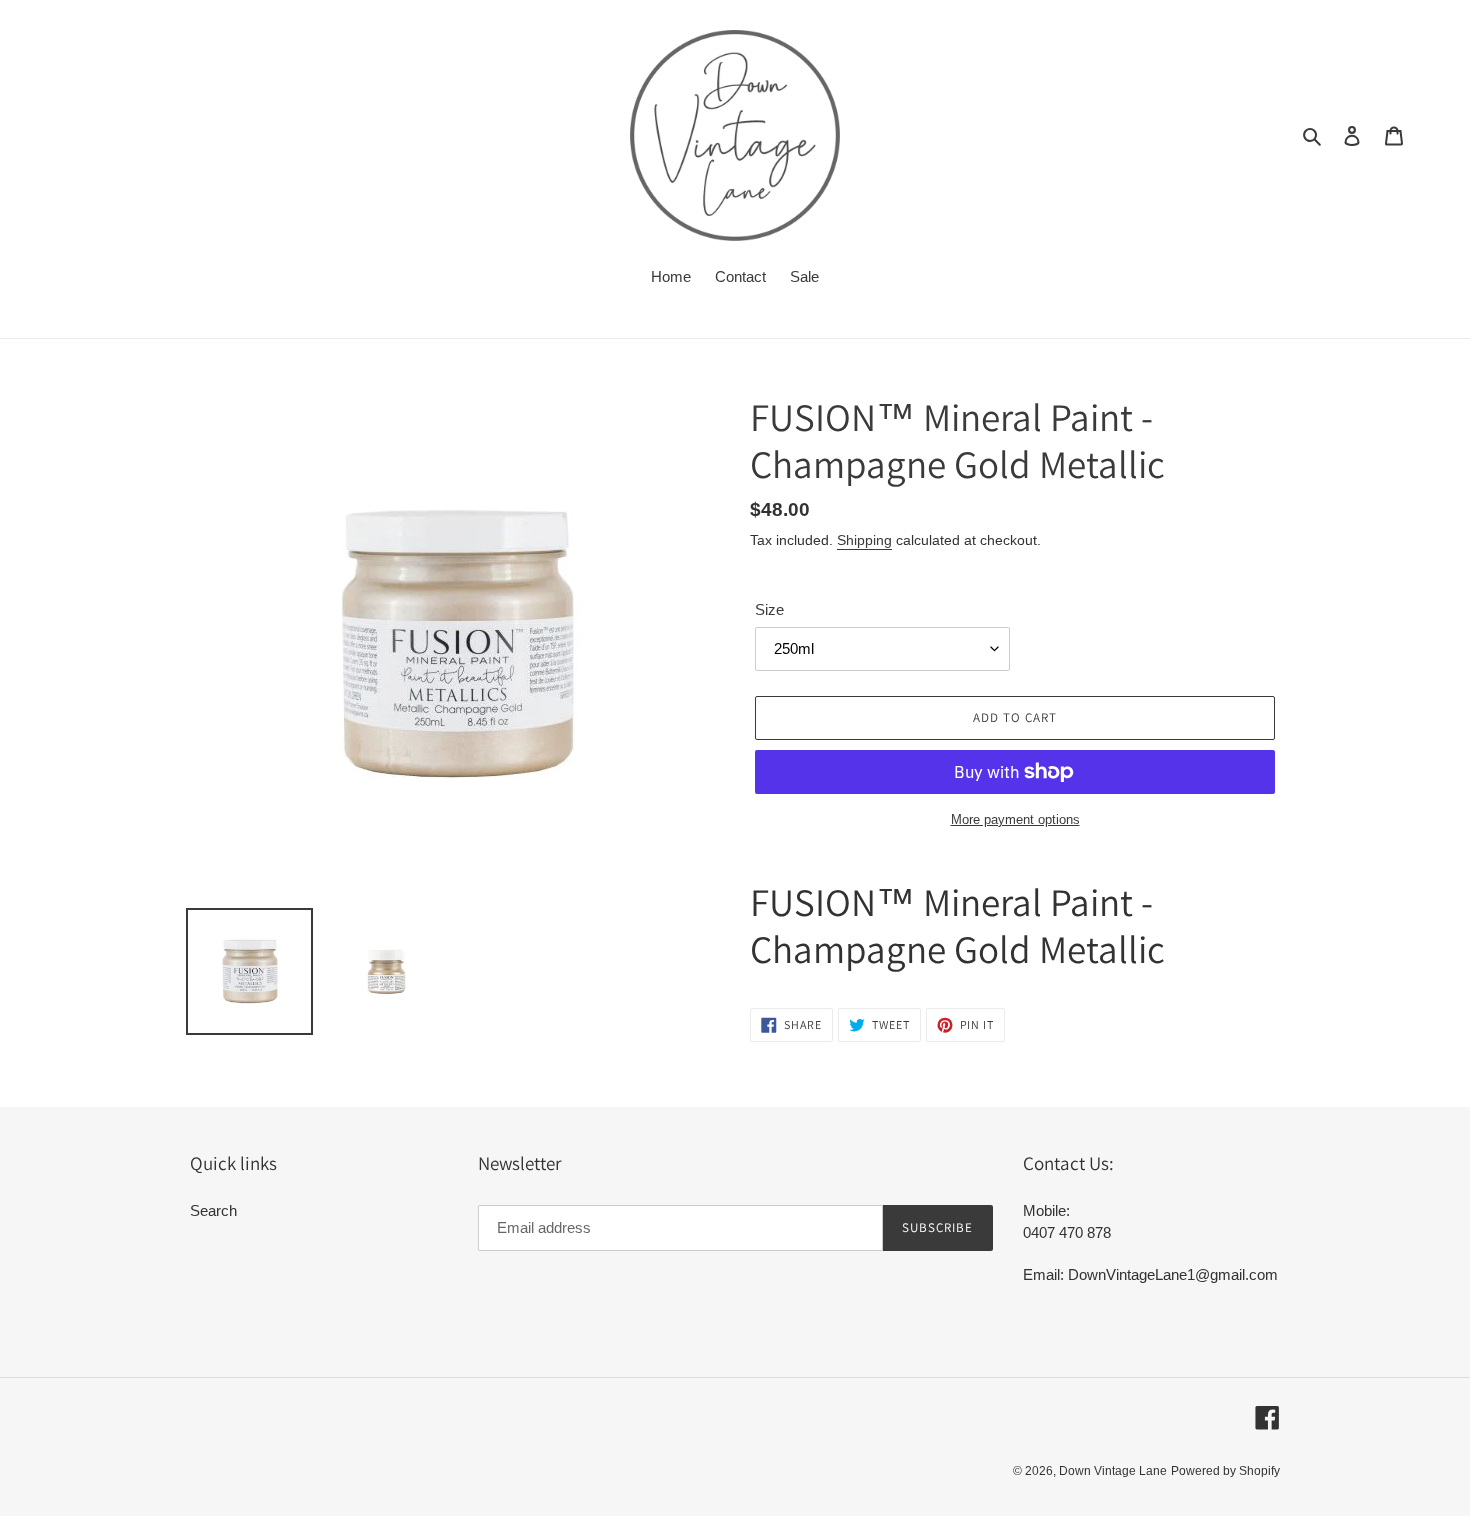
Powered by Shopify (1225, 1471)
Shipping (864, 540)
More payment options (1015, 819)
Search (213, 1210)
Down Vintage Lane (1113, 1471)
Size (769, 609)
